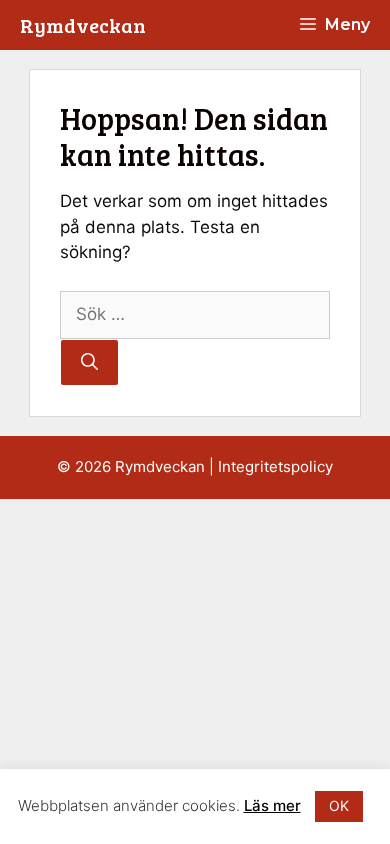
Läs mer (272, 805)
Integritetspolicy (275, 466)
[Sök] (89, 363)
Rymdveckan (83, 25)
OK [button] (339, 805)
